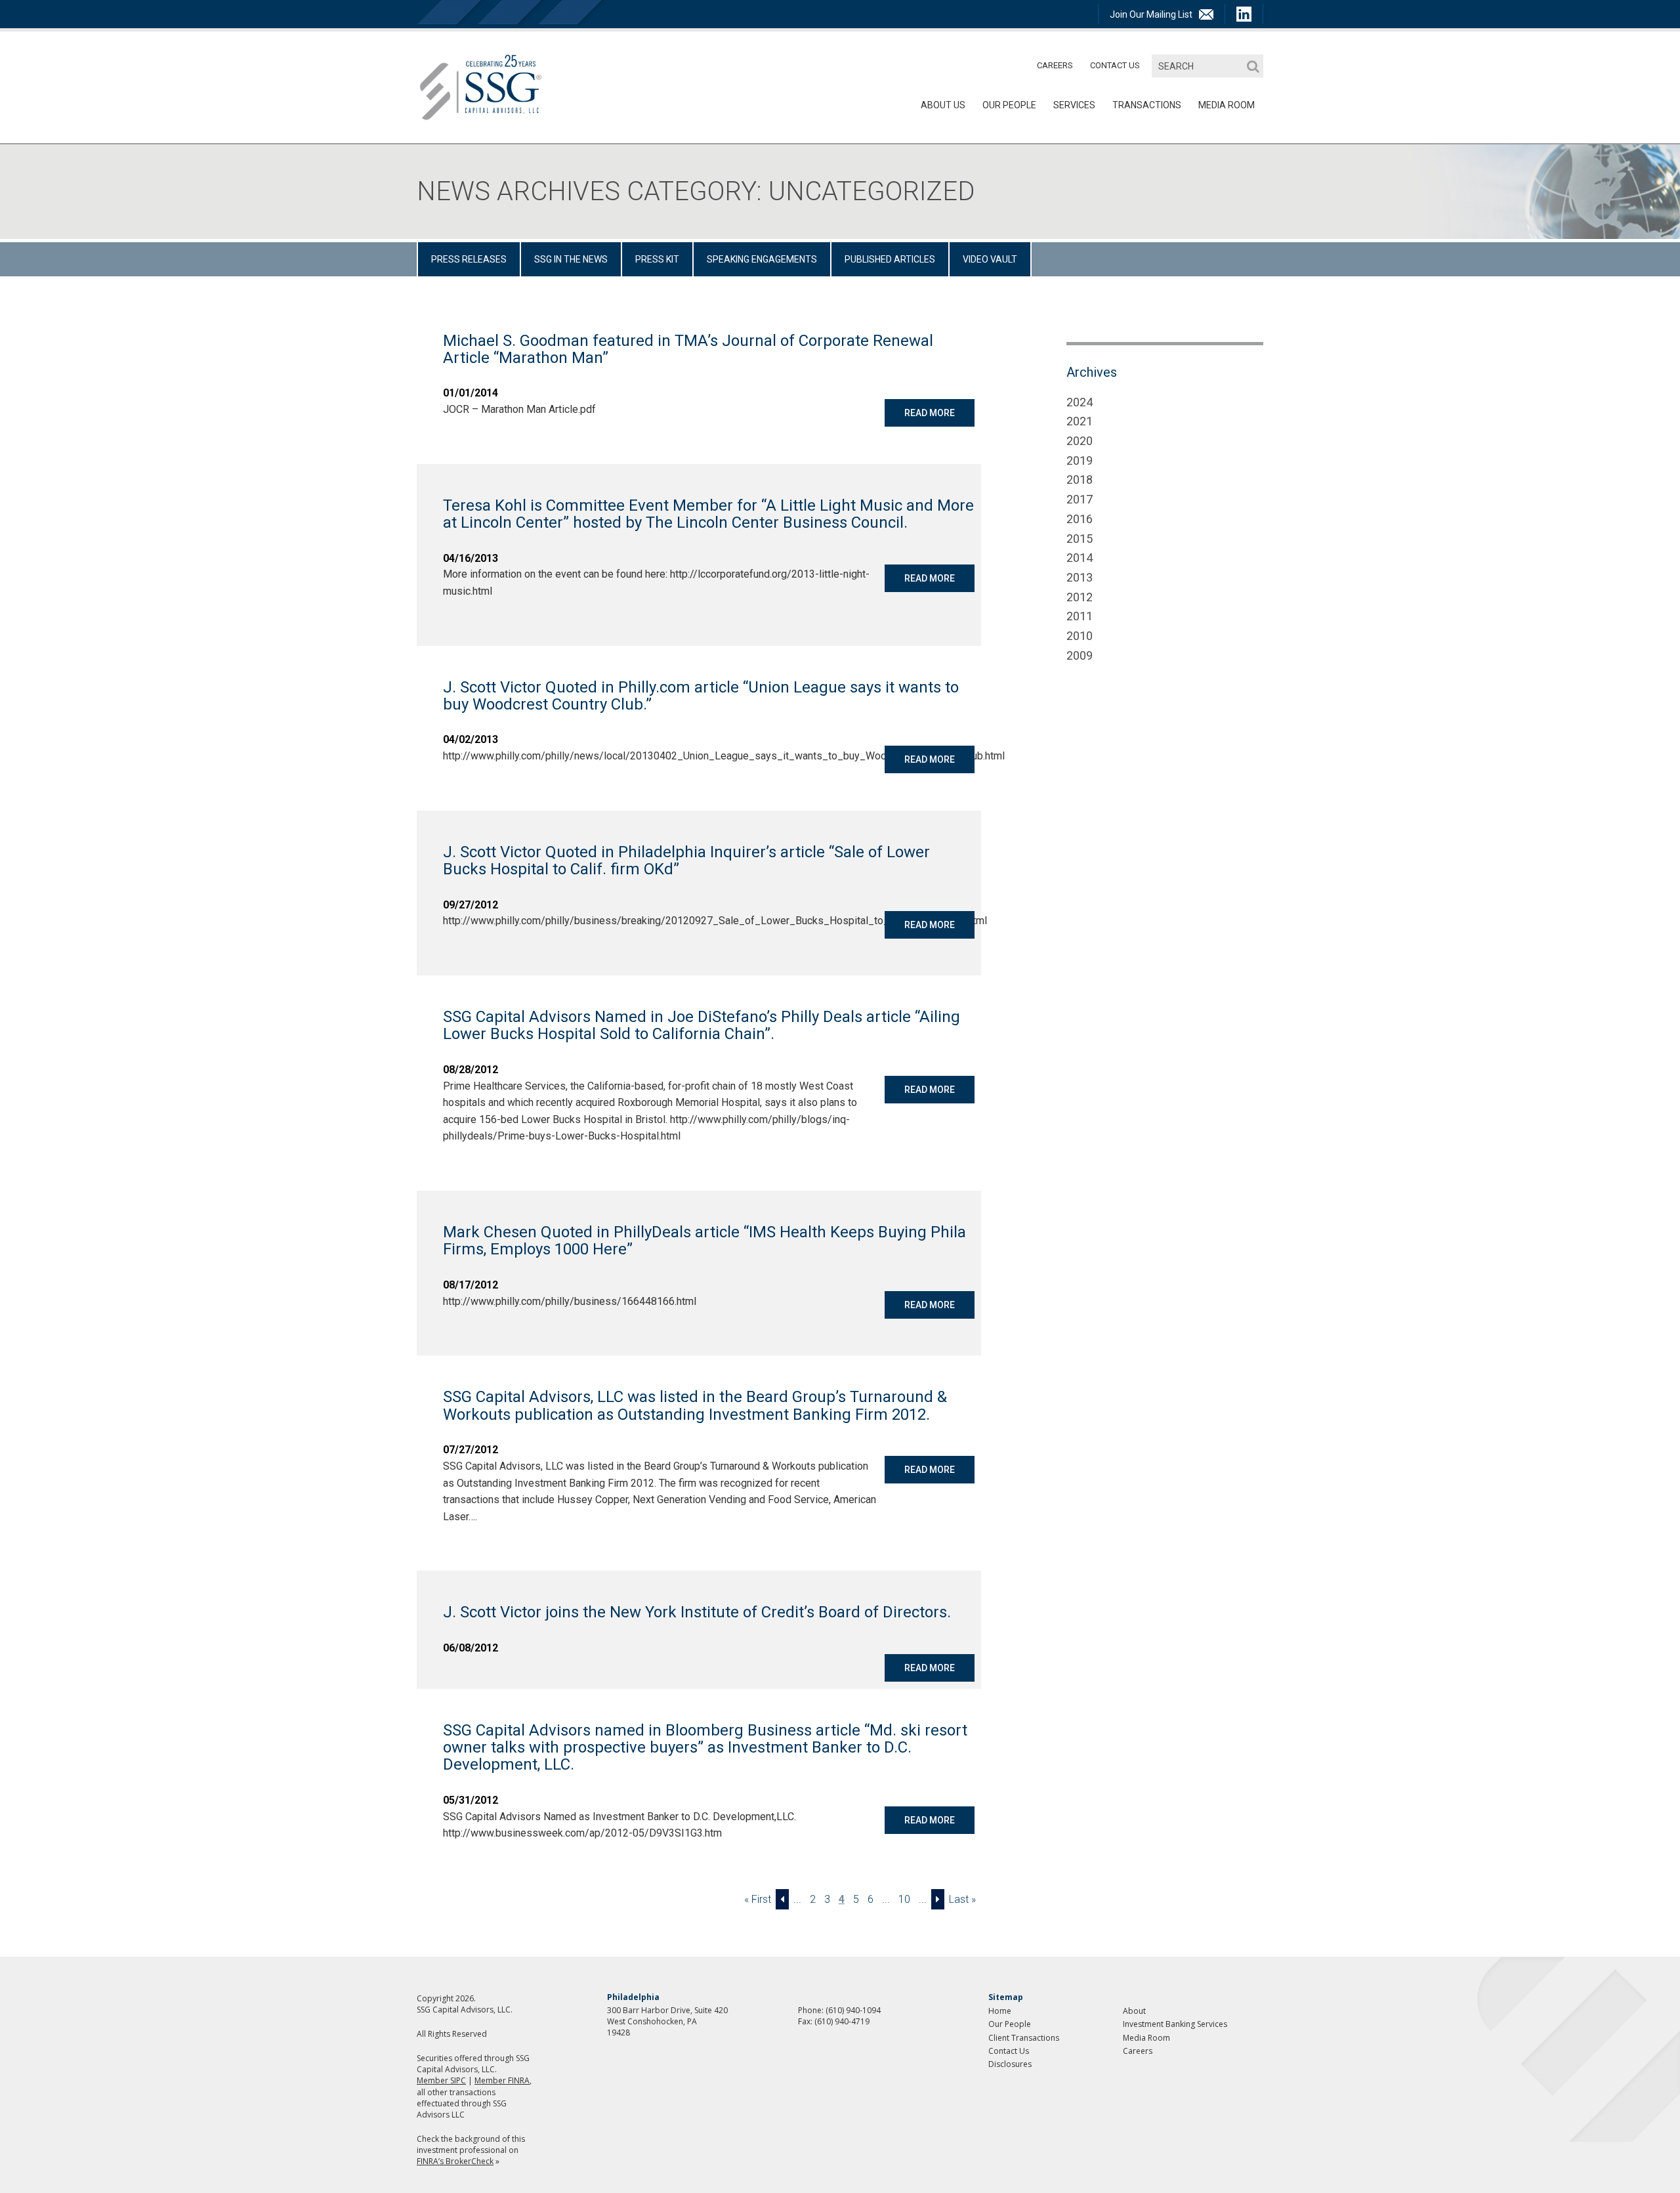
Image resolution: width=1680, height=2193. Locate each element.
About (1134, 2011)
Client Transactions (1024, 2038)
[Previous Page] (782, 1899)
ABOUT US (943, 105)
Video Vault (990, 259)
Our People (1009, 105)
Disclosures (1010, 2064)
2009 (1080, 655)
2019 (1080, 460)
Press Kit (657, 259)
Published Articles (890, 259)
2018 (1080, 479)
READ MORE (930, 413)
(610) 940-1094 (853, 2010)
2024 (1080, 402)
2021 (1080, 421)
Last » (962, 1899)
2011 (1080, 616)
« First (758, 1899)
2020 (1080, 441)
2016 (1080, 519)
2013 (1080, 577)
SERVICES (1074, 105)
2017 (1080, 499)
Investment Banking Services (1175, 2024)
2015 (1080, 539)
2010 (1080, 636)
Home (1000, 2011)
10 (904, 1899)
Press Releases (469, 259)
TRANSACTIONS (1147, 105)
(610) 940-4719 (842, 2021)
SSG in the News (571, 259)
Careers (1055, 65)
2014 (1080, 558)
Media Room (1146, 2038)
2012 (1080, 597)
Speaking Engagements (762, 259)
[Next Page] (938, 1899)
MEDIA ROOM (1227, 105)
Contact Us (1115, 65)
